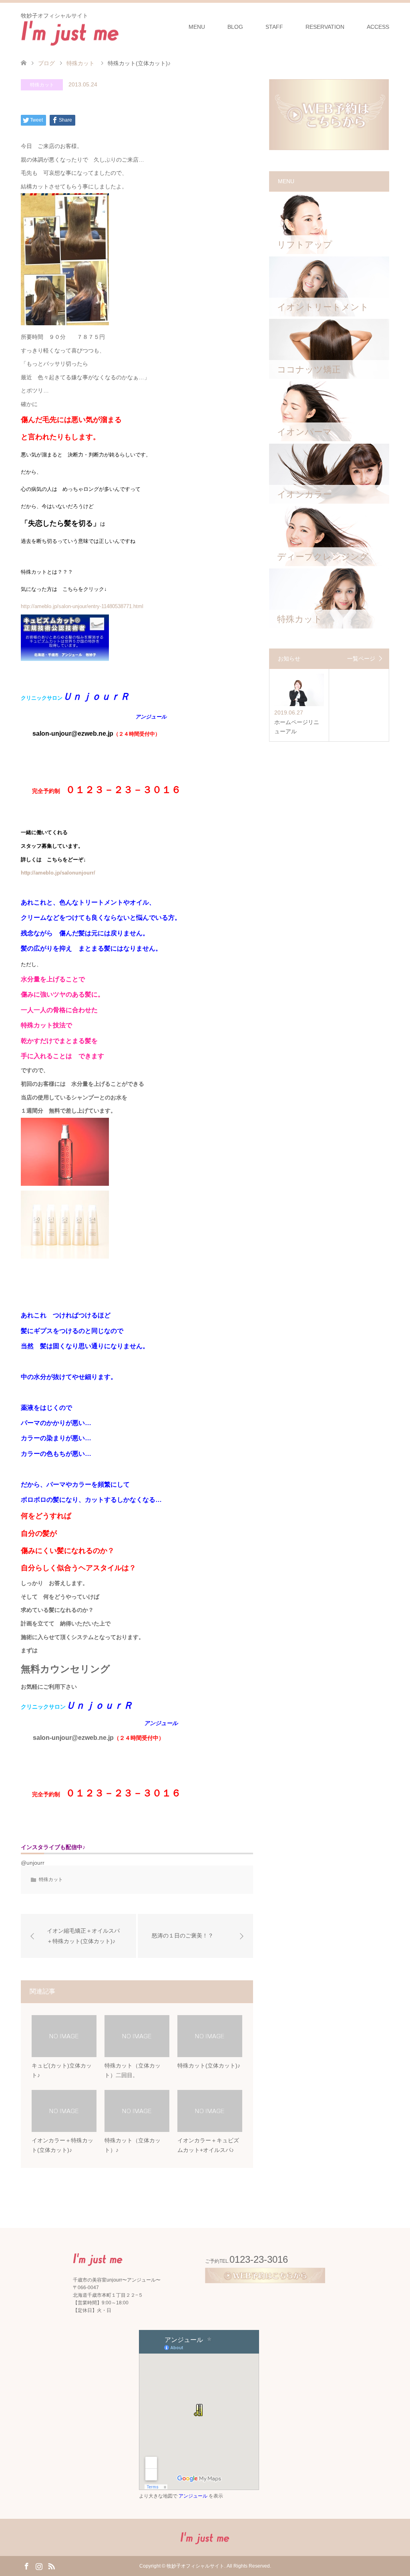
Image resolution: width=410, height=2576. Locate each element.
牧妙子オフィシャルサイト (195, 2566)
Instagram (39, 2566)
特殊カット (42, 85)
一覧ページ (361, 659)
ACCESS (378, 27)
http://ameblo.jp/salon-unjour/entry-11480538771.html (82, 606)
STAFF (274, 27)
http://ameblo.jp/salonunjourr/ (58, 873)
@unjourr (33, 1863)
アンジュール (193, 2496)
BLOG (235, 27)
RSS (51, 2566)
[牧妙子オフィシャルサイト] (70, 32)
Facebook (26, 2566)
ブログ (46, 63)
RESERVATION (325, 27)
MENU (197, 27)
